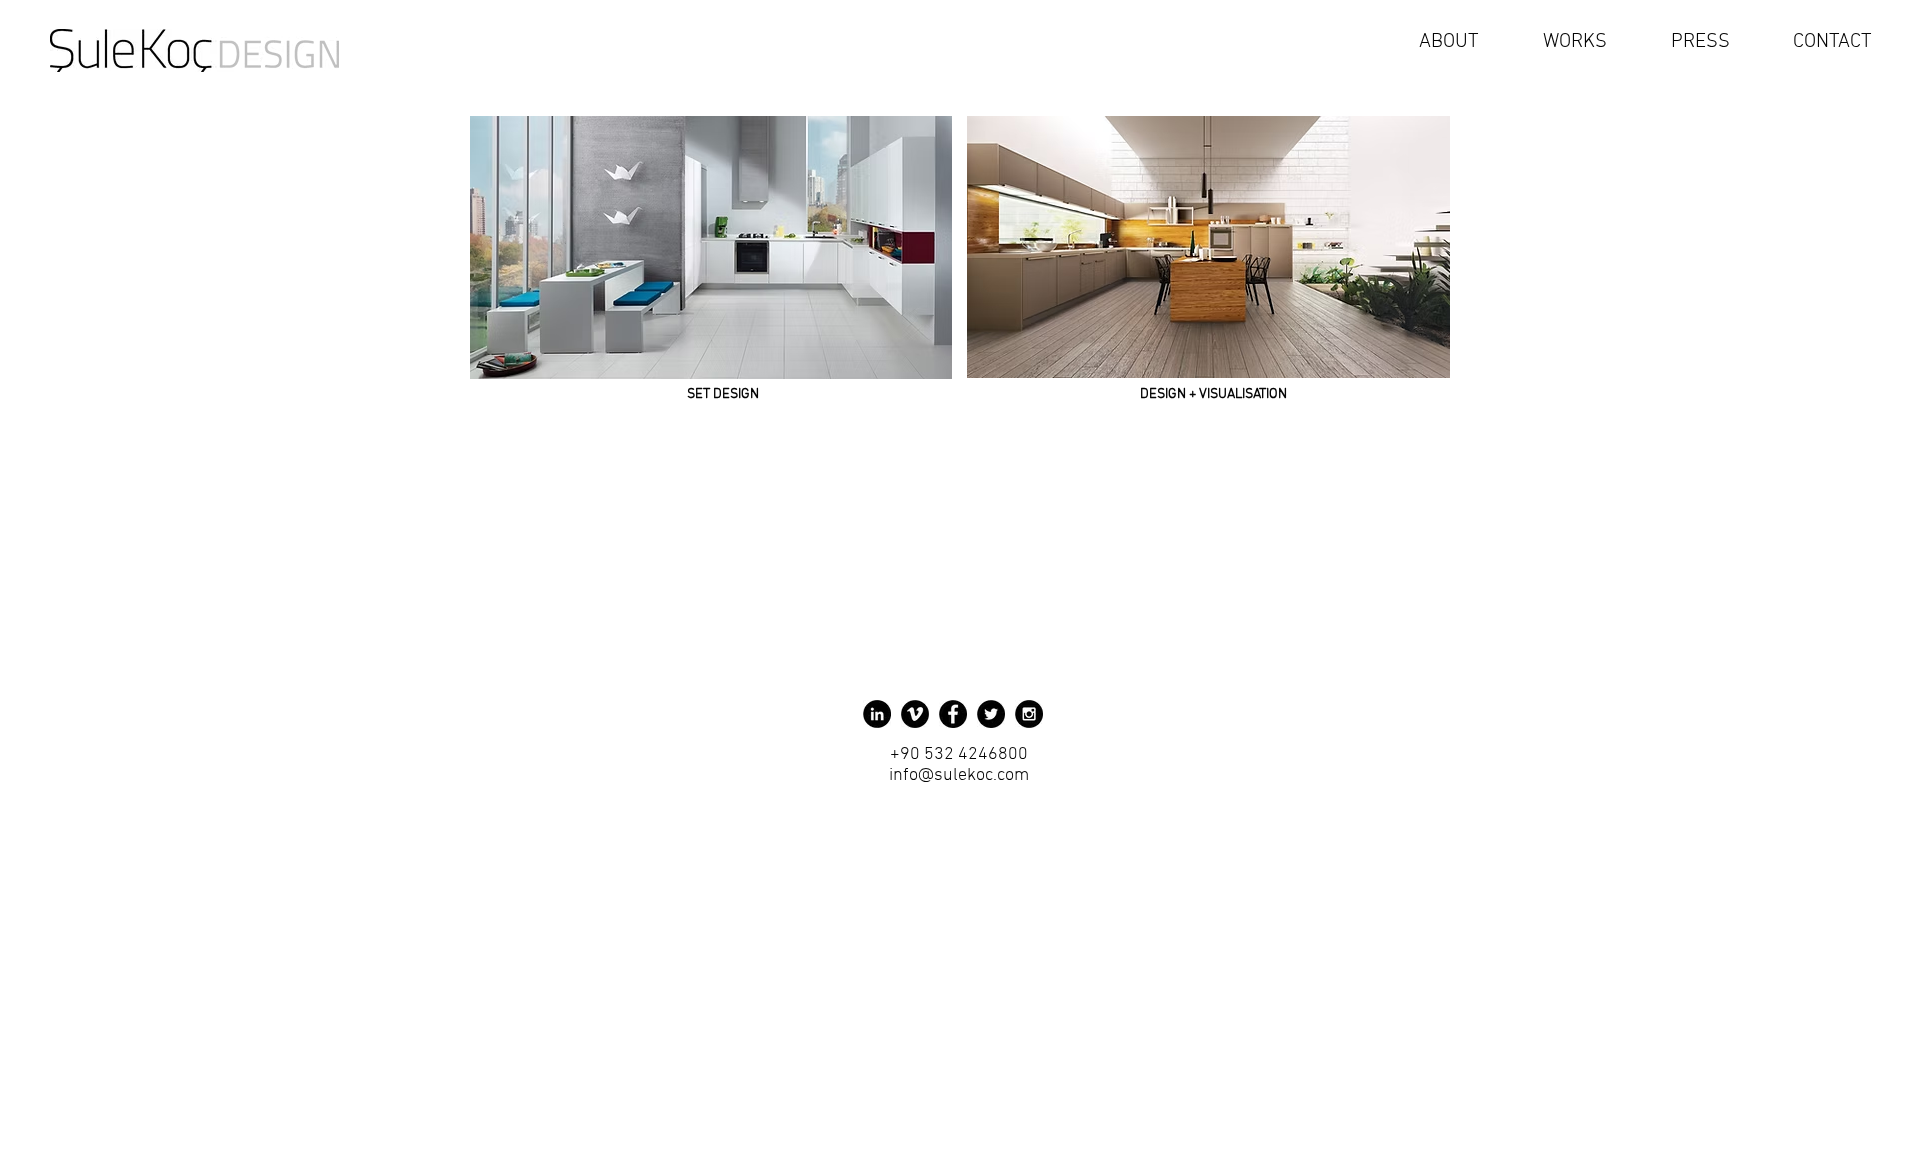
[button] (1553, 42)
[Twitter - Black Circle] (991, 714)
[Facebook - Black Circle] (953, 714)
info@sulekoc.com (959, 775)
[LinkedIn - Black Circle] (877, 714)
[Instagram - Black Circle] (1029, 714)
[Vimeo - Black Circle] (915, 714)
